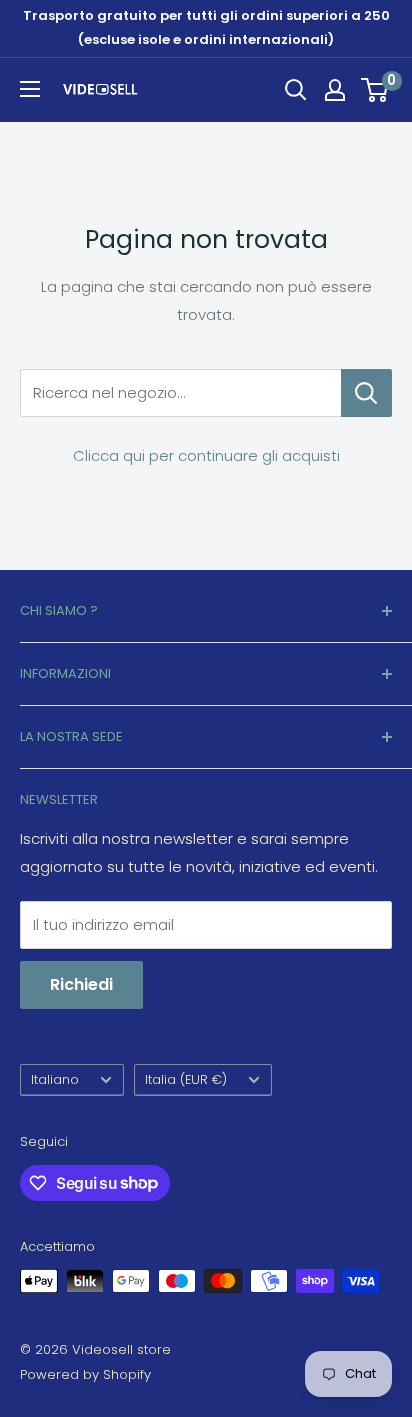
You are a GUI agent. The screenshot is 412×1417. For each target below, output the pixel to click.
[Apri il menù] (30, 89)
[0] (375, 90)
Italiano (55, 1079)
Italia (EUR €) (186, 1079)
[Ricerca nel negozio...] (366, 393)
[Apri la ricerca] (296, 90)
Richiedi (81, 984)
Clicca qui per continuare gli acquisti (206, 455)
